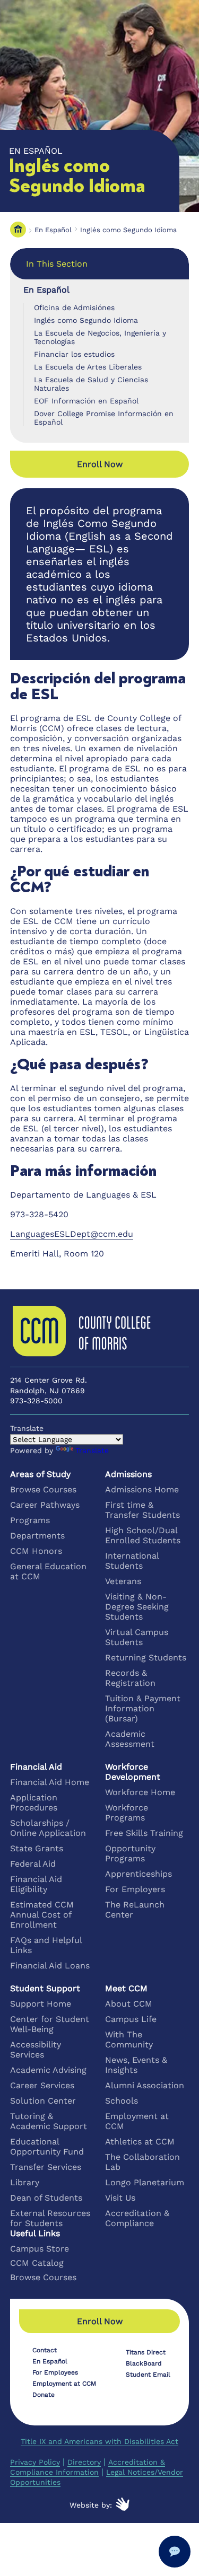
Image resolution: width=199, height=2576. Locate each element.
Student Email (148, 2375)
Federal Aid (33, 1864)
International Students (132, 1561)
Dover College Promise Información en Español (104, 418)
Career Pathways (45, 1505)
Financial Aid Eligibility (36, 1884)
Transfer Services (46, 2167)
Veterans (123, 1581)
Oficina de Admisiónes (74, 307)
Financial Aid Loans (50, 1966)
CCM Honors (36, 1551)
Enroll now (100, 464)
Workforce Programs (127, 1813)
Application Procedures (34, 1803)
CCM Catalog (37, 2263)
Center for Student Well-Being (50, 2024)
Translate (92, 1450)
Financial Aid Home (50, 1782)
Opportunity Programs (130, 1853)
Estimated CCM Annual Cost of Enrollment (42, 1915)
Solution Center (43, 2101)
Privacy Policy (35, 2462)
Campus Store (40, 2249)
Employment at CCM (137, 2121)
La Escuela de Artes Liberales (88, 367)
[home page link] (18, 230)
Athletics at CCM (140, 2142)
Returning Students (146, 1658)
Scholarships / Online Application (48, 1828)
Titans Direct (146, 2352)
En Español (53, 230)
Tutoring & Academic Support (49, 2121)
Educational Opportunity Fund (47, 2147)
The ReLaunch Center (135, 1910)
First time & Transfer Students (142, 1510)
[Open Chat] (175, 2552)
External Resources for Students (50, 2218)
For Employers (135, 1889)
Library (25, 2182)
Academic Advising (48, 2070)
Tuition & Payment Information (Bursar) (143, 1708)
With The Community (129, 2039)
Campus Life (131, 2019)
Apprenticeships (139, 1874)
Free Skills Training (144, 1833)
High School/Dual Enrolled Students (143, 1535)
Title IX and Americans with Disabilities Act (99, 2441)
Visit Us (120, 2198)
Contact (45, 2350)
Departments (37, 1536)
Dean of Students (46, 2198)
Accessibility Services (36, 2050)
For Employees (55, 2372)
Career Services (42, 2085)
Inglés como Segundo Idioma (128, 230)
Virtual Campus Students (137, 1637)
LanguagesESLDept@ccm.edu (72, 1234)
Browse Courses (43, 1489)
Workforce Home (140, 1792)
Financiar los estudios (74, 354)
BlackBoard (144, 2363)
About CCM (129, 2004)
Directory (84, 2462)
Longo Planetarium (145, 2182)
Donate (44, 2395)
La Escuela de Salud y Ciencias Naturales (91, 384)
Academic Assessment (130, 1739)
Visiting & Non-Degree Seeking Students (137, 1607)
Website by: (91, 2505)
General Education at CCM (48, 1571)
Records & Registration (130, 1678)
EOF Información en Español (86, 401)
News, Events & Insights (136, 2065)
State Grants (37, 1848)
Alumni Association (145, 2085)
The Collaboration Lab (142, 2162)
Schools (122, 2101)
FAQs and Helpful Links (46, 1945)
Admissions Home (142, 1489)
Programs (30, 1520)
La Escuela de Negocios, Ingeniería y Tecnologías (100, 337)
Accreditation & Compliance (137, 2218)
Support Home (41, 2004)
